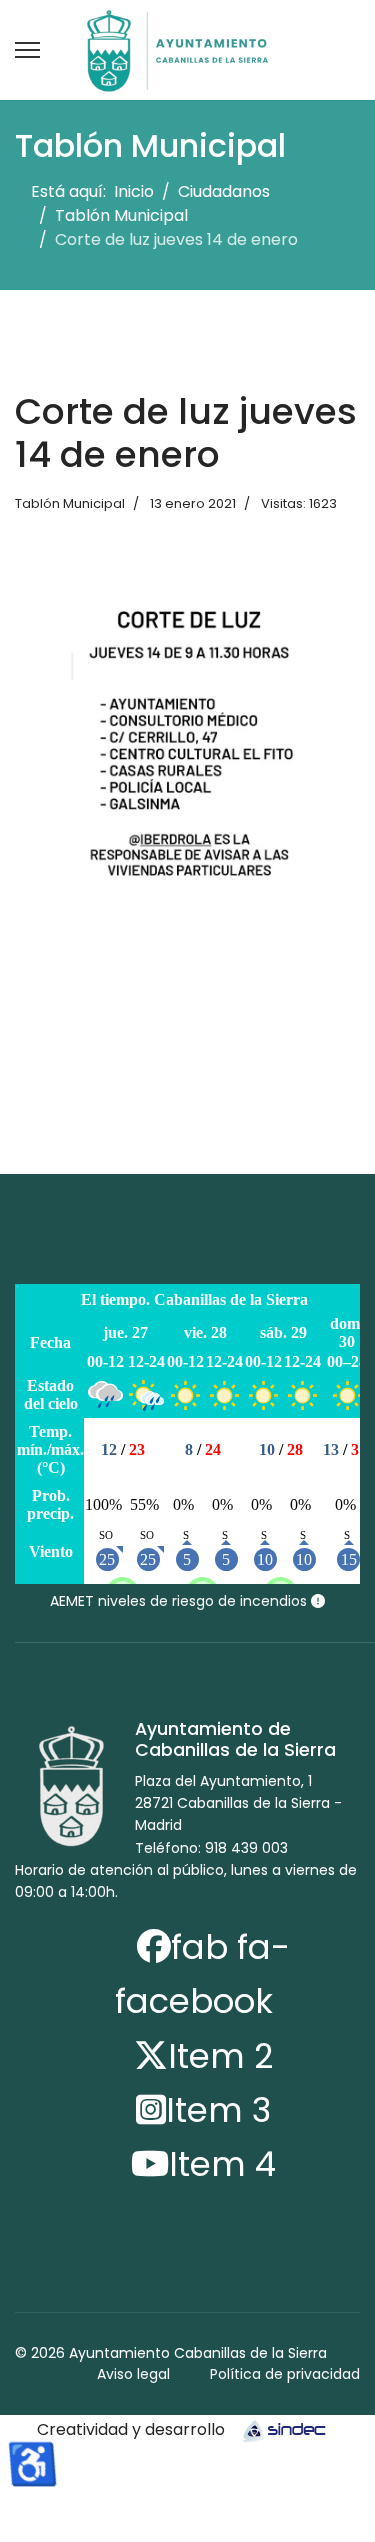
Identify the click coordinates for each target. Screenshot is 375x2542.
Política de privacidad (285, 2374)
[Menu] (27, 50)
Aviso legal (133, 2374)
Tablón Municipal (70, 503)
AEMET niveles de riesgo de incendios (180, 1601)
